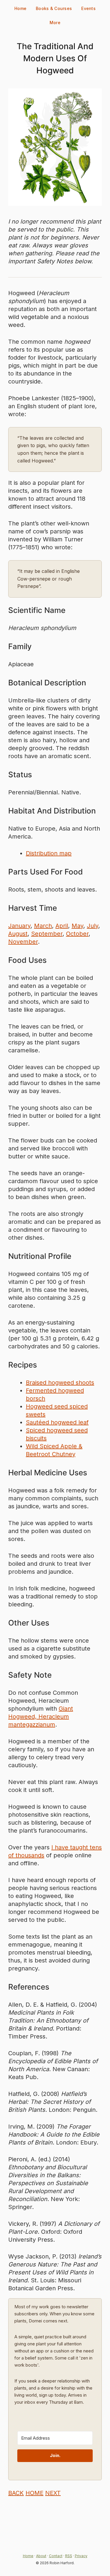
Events (88, 8)
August (18, 934)
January (19, 926)
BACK (16, 2493)
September (47, 934)
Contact (56, 2556)
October (77, 934)
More (55, 23)
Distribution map (49, 853)
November (23, 942)
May (77, 926)
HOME (34, 2493)
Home (20, 8)
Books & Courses (54, 8)
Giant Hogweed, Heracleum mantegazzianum (41, 1717)
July (93, 926)
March (43, 926)
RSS (69, 2556)
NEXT (53, 2493)
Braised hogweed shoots (60, 1383)
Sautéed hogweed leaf (57, 1422)
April (62, 926)
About (41, 2556)
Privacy (81, 2556)
